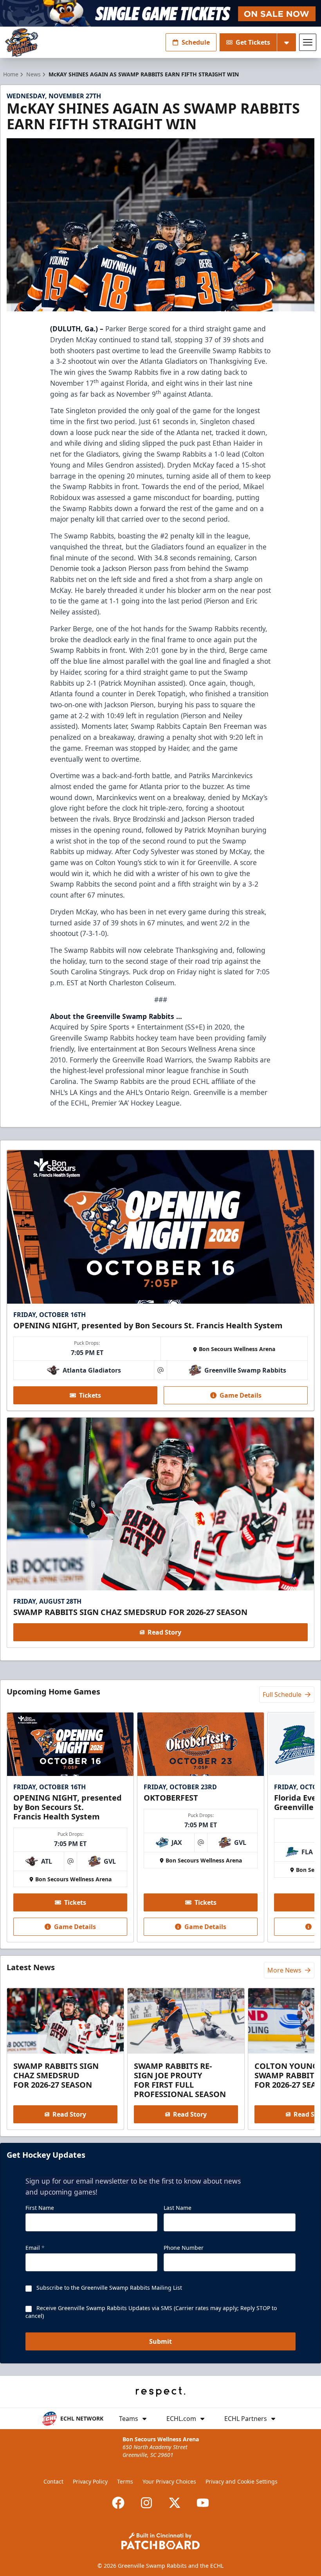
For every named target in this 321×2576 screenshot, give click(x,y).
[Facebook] (118, 2503)
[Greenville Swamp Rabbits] (22, 42)
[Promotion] (160, 13)
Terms (125, 2481)
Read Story (164, 1632)
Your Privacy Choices (169, 2481)
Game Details (241, 1395)
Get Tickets (253, 42)
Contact (53, 2481)
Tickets (90, 1395)
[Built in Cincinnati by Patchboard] (160, 2541)
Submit (160, 2341)
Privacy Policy (90, 2481)
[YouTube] (203, 2503)
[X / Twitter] (175, 2503)
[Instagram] (146, 2503)
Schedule (196, 42)
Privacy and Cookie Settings (242, 2481)
